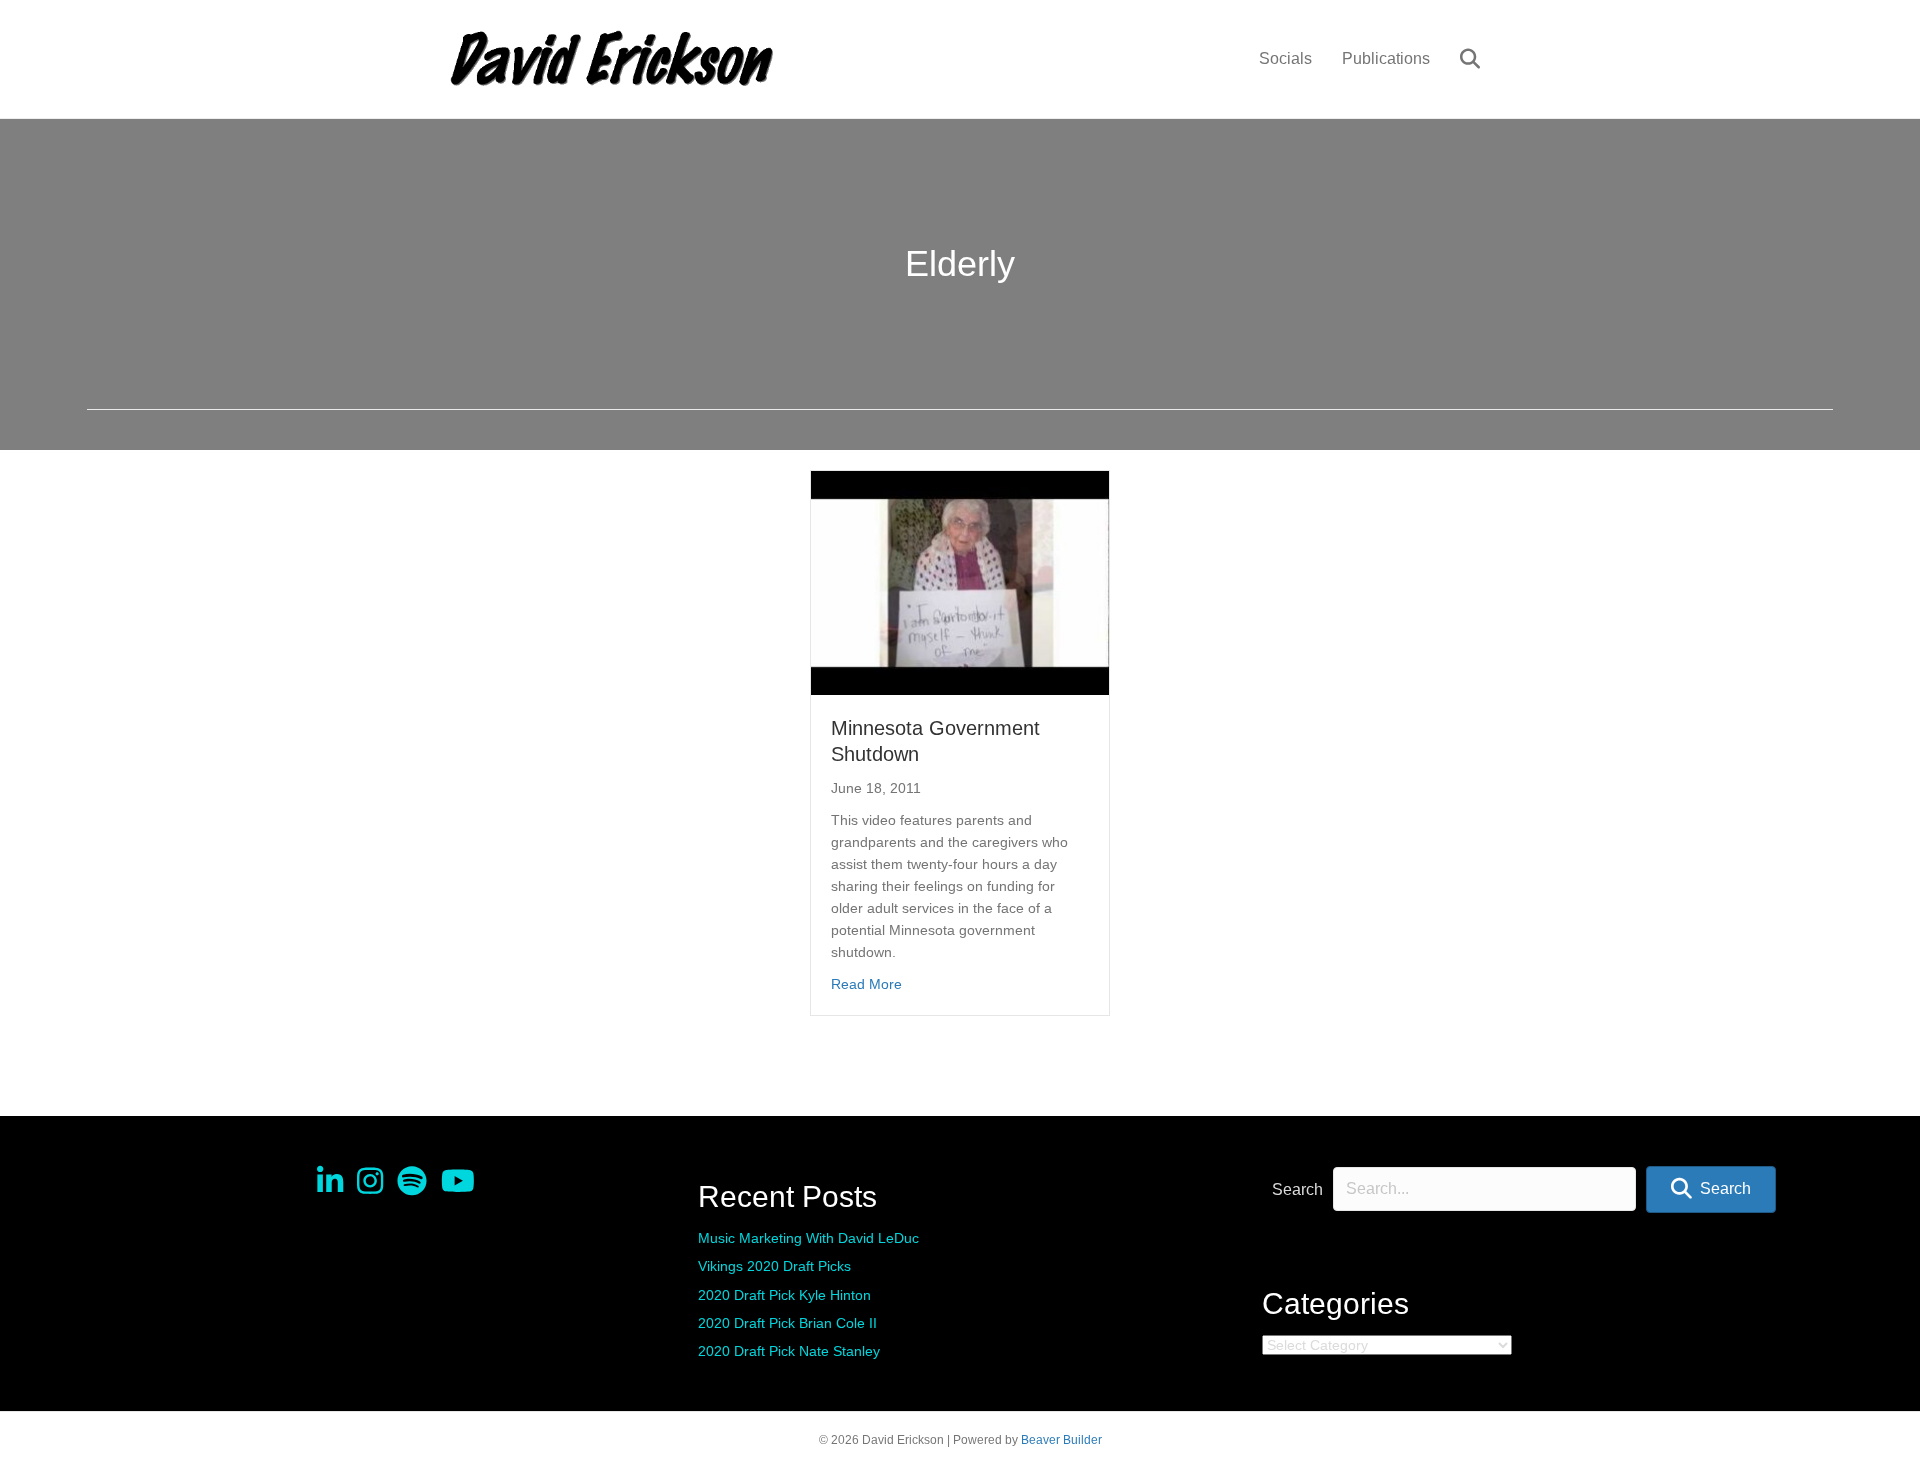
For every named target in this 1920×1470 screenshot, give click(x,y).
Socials (1285, 58)
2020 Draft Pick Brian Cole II (787, 1323)
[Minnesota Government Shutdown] (960, 582)
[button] (1711, 1189)
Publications (1386, 58)
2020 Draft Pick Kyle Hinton (784, 1295)
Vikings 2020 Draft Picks (774, 1266)
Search (1297, 1189)
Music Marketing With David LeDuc (808, 1238)
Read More (866, 983)
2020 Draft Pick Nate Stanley (789, 1351)
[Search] (1457, 59)
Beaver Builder (1061, 1440)
